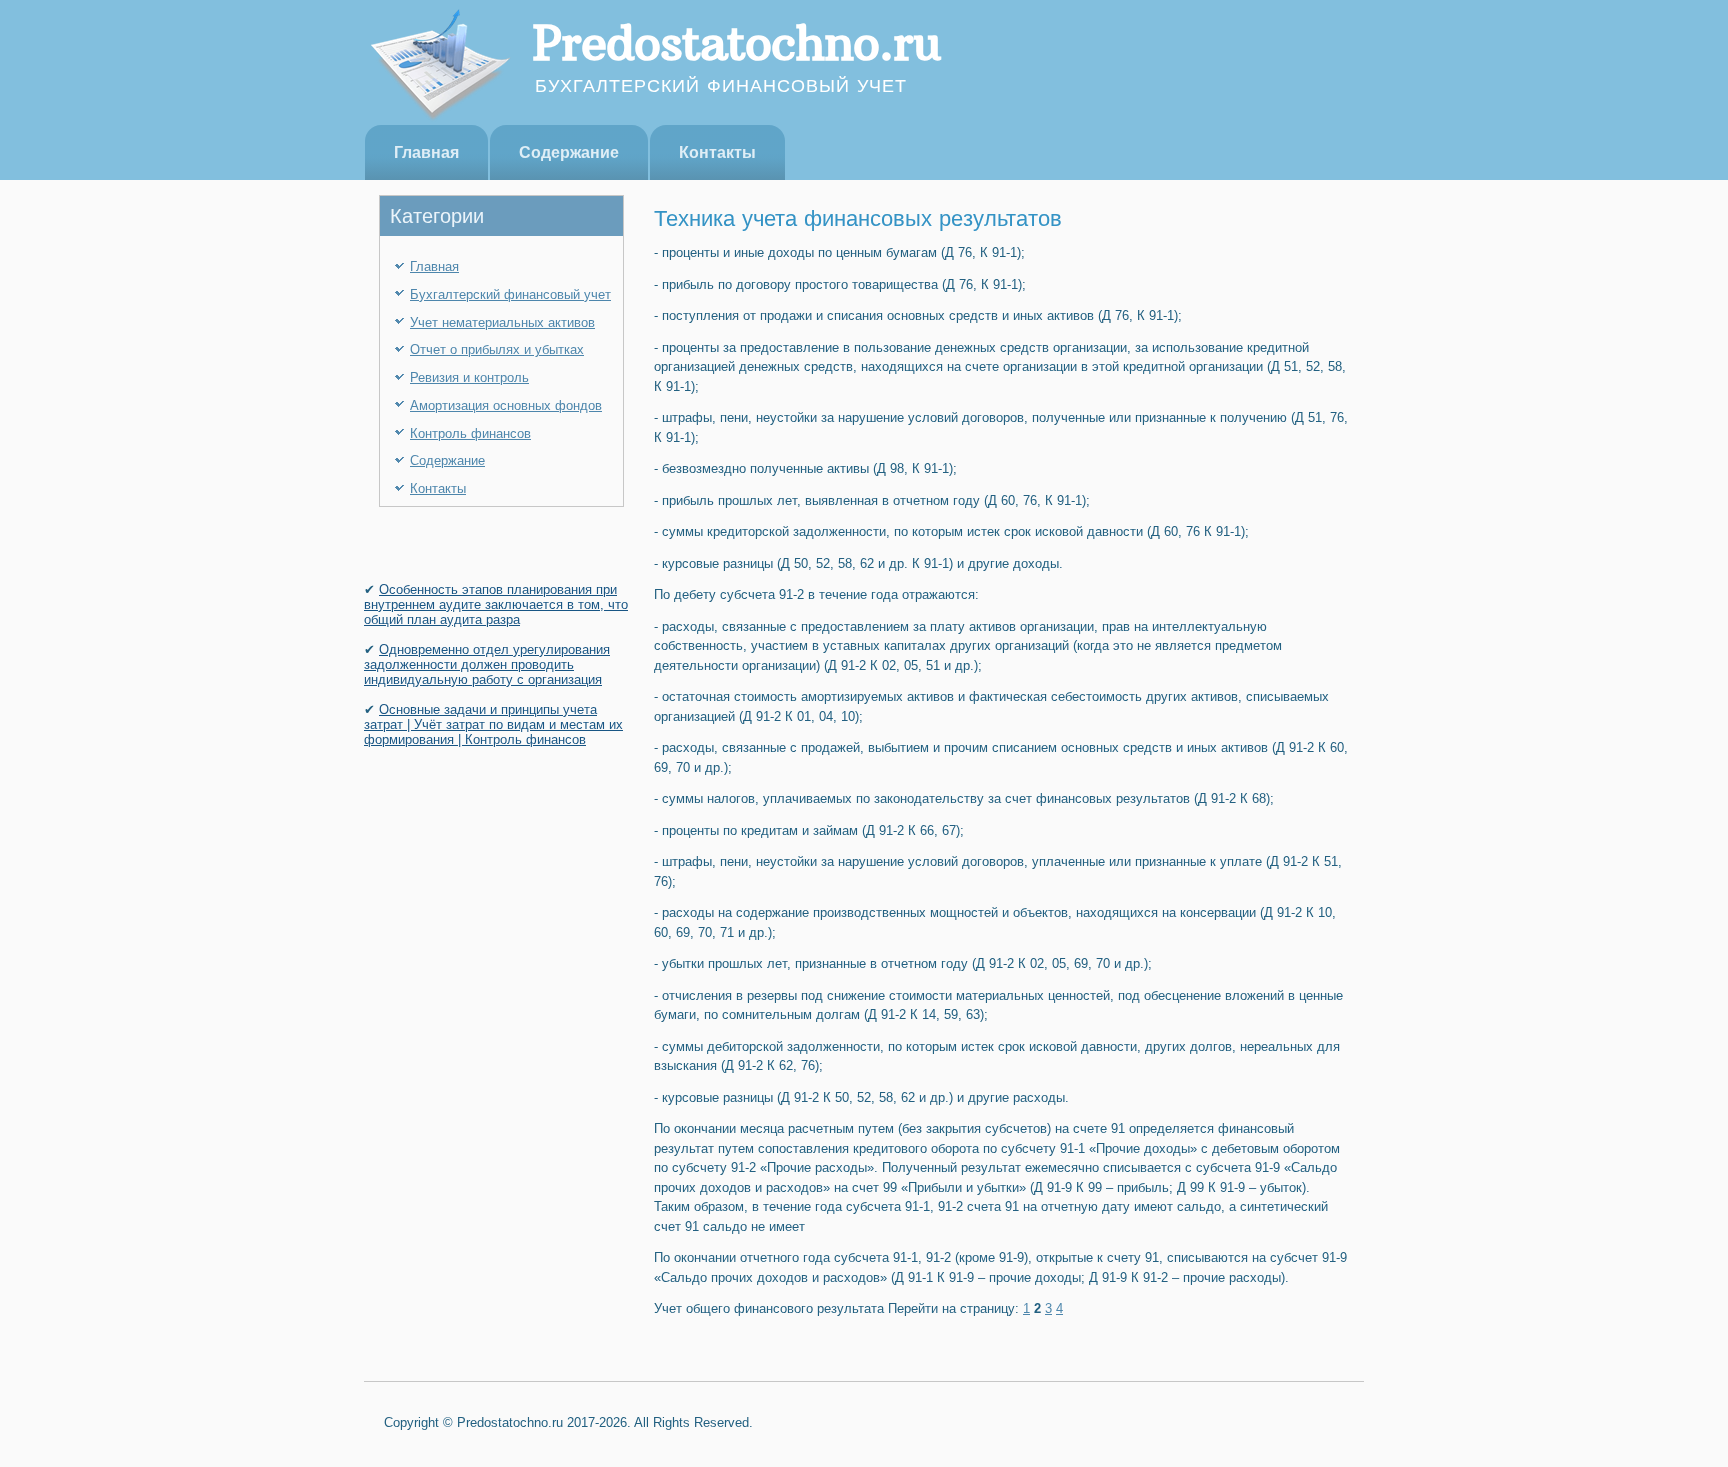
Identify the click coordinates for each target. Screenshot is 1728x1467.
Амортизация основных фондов (506, 405)
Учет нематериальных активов (502, 322)
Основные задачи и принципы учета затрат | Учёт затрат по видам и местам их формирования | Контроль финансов (493, 724)
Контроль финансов (470, 433)
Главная (426, 152)
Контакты (717, 152)
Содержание (569, 152)
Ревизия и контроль (469, 377)
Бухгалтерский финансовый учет (510, 294)
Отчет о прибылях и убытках (497, 349)
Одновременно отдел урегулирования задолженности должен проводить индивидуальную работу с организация (487, 664)
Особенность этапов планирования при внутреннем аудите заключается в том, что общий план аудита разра (496, 604)
